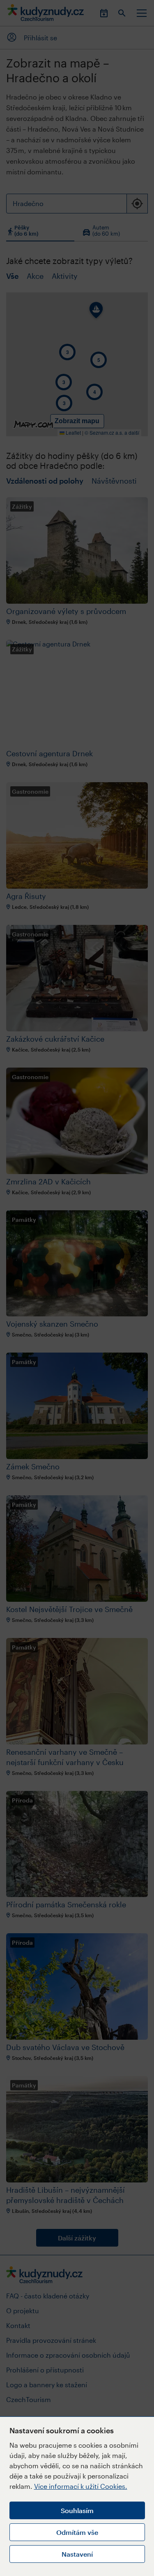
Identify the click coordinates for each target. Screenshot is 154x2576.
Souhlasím (77, 2510)
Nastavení (77, 2554)
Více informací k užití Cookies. (81, 2486)
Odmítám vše (77, 2532)
